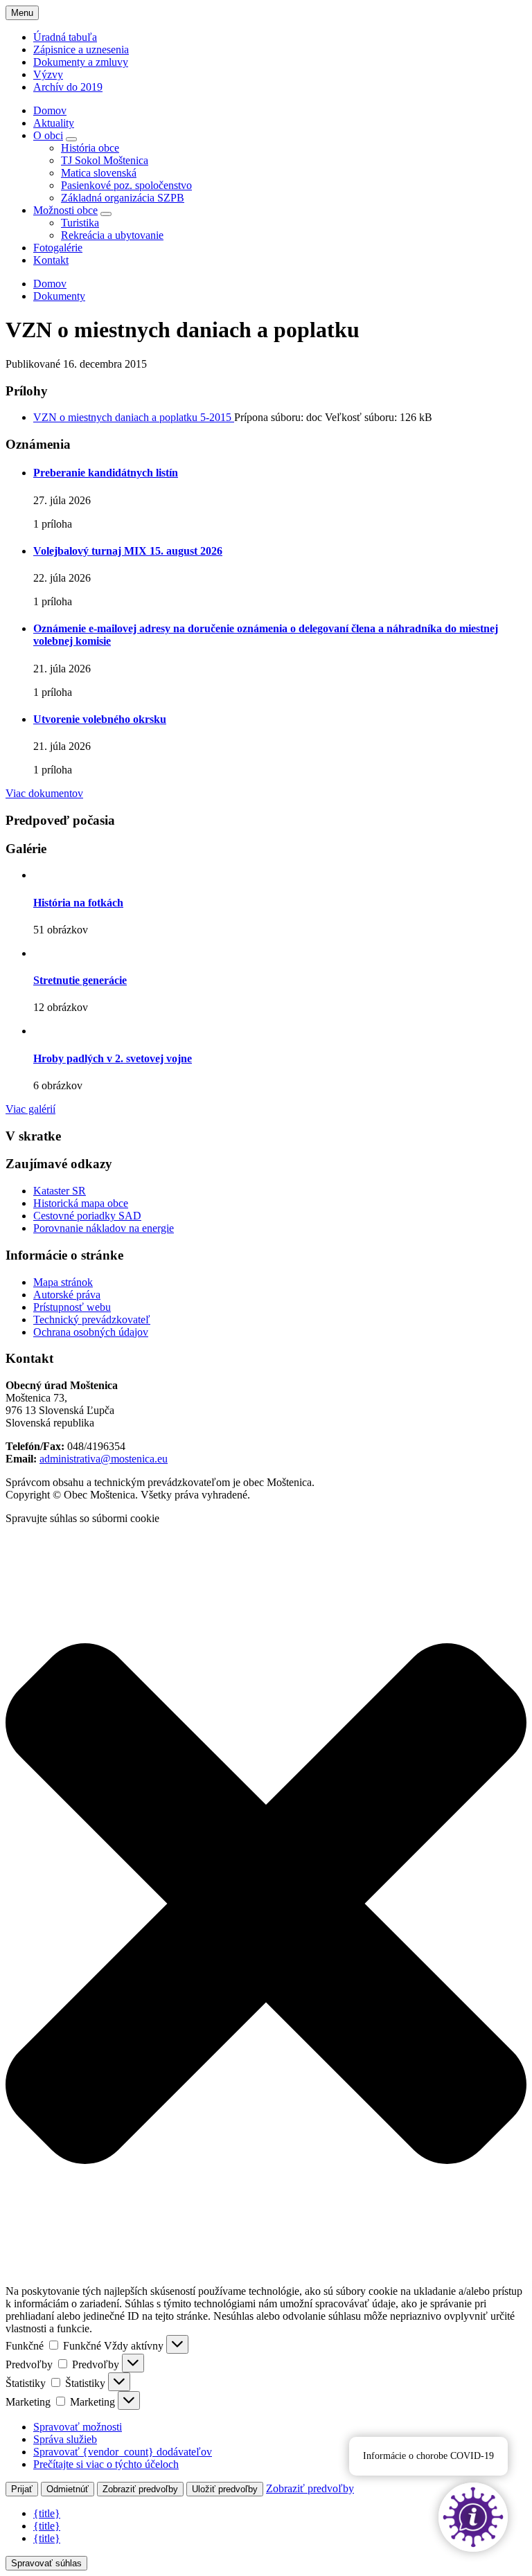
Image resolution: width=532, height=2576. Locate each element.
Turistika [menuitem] (80, 223)
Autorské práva (67, 1295)
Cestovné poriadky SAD (87, 1216)
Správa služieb (65, 2439)
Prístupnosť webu (72, 1307)
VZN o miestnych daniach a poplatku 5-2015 (134, 417)
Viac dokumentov (44, 793)
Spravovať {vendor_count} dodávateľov (123, 2452)
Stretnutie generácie (80, 980)
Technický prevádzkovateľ (92, 1320)
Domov (50, 284)
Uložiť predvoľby (225, 2489)
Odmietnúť (68, 2489)
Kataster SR (60, 1191)
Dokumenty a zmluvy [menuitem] (81, 62)
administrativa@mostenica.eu (104, 1459)
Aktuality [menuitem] (54, 123)
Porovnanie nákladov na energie (104, 1228)
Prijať (22, 2489)
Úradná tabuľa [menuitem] (65, 37)
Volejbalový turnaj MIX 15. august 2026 (128, 551)
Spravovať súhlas (46, 2563)
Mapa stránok (63, 1282)
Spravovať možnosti (78, 2427)
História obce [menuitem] (90, 148)
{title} (47, 2513)
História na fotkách (78, 903)
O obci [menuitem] (48, 135)
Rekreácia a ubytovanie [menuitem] (112, 235)
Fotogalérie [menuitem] (58, 248)
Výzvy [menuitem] (48, 74)
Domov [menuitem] (50, 110)
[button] (266, 1905)
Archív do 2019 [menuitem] (68, 87)
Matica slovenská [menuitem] (99, 173)
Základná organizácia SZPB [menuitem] (123, 198)
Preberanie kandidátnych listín (106, 473)
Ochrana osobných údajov (91, 1332)
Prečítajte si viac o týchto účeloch (106, 2464)
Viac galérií (30, 1109)
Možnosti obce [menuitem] (65, 210)
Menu (22, 13)
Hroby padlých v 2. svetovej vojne (113, 1058)
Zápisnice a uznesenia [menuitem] (81, 50)
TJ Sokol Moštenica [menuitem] (105, 160)
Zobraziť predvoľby (140, 2489)
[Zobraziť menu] (71, 139)
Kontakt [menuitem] (51, 260)
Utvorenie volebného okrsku (100, 719)
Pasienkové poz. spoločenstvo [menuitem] (126, 185)
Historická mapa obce (81, 1203)
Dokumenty (59, 296)
